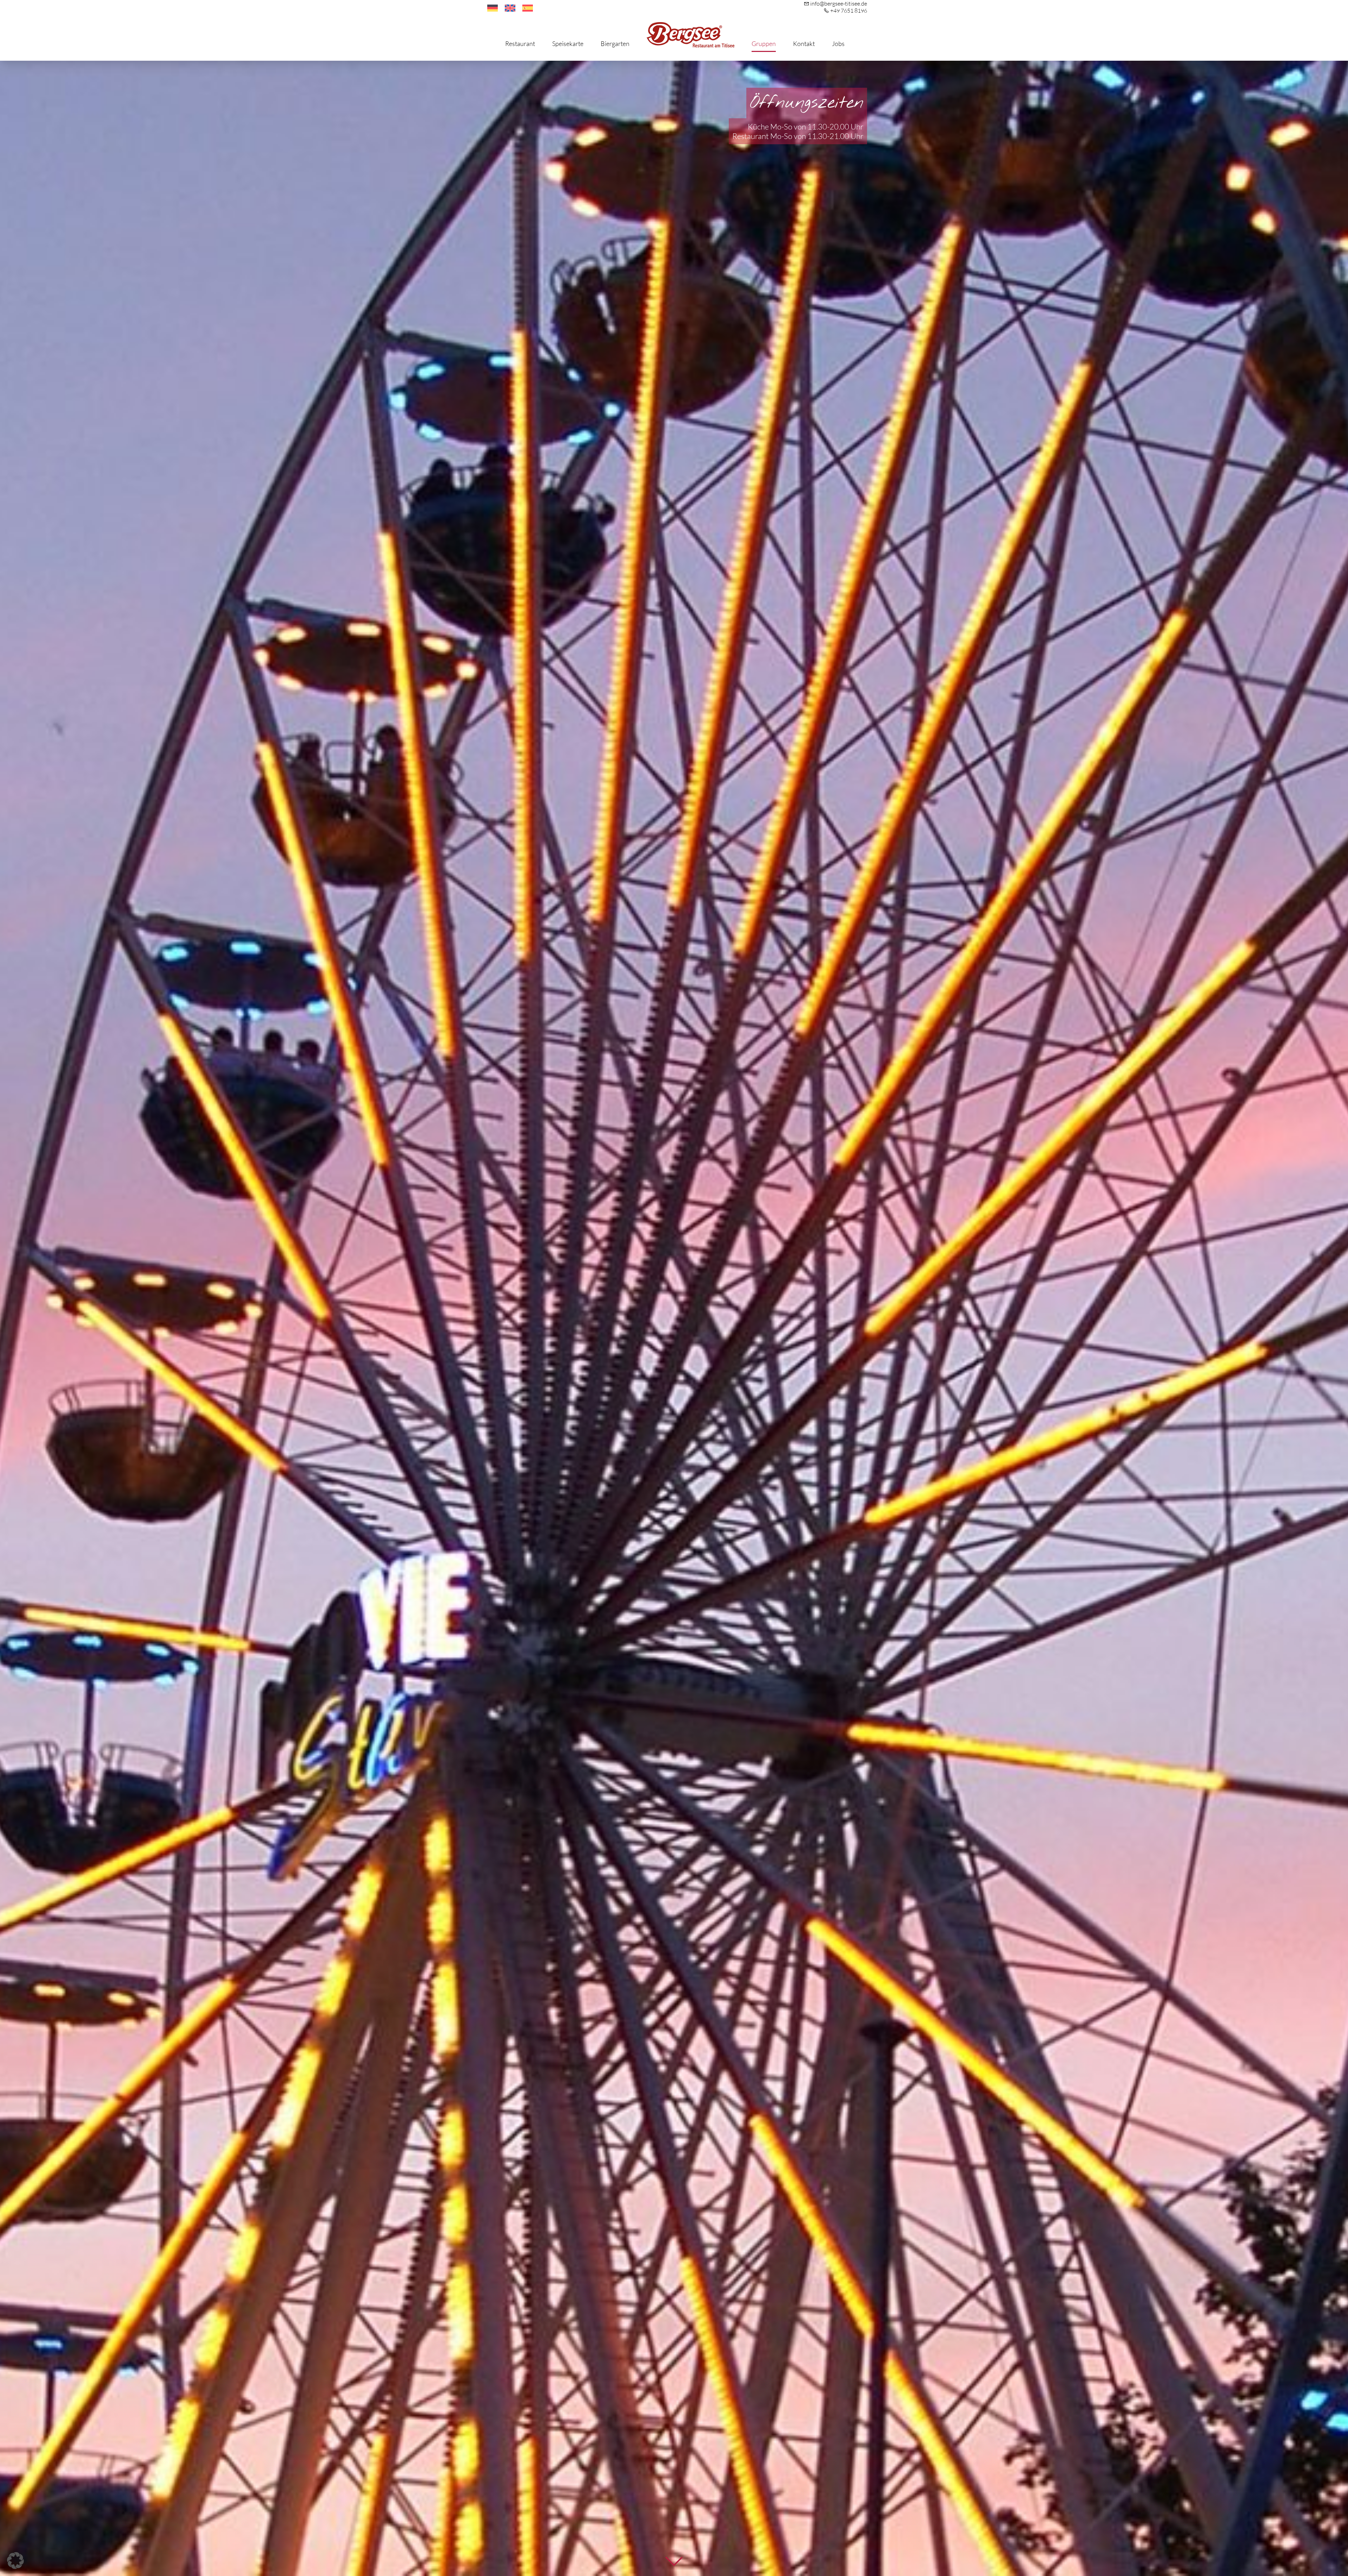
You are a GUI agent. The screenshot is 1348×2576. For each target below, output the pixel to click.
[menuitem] (493, 8)
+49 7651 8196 (849, 11)
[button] (15, 2561)
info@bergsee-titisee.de (839, 4)
